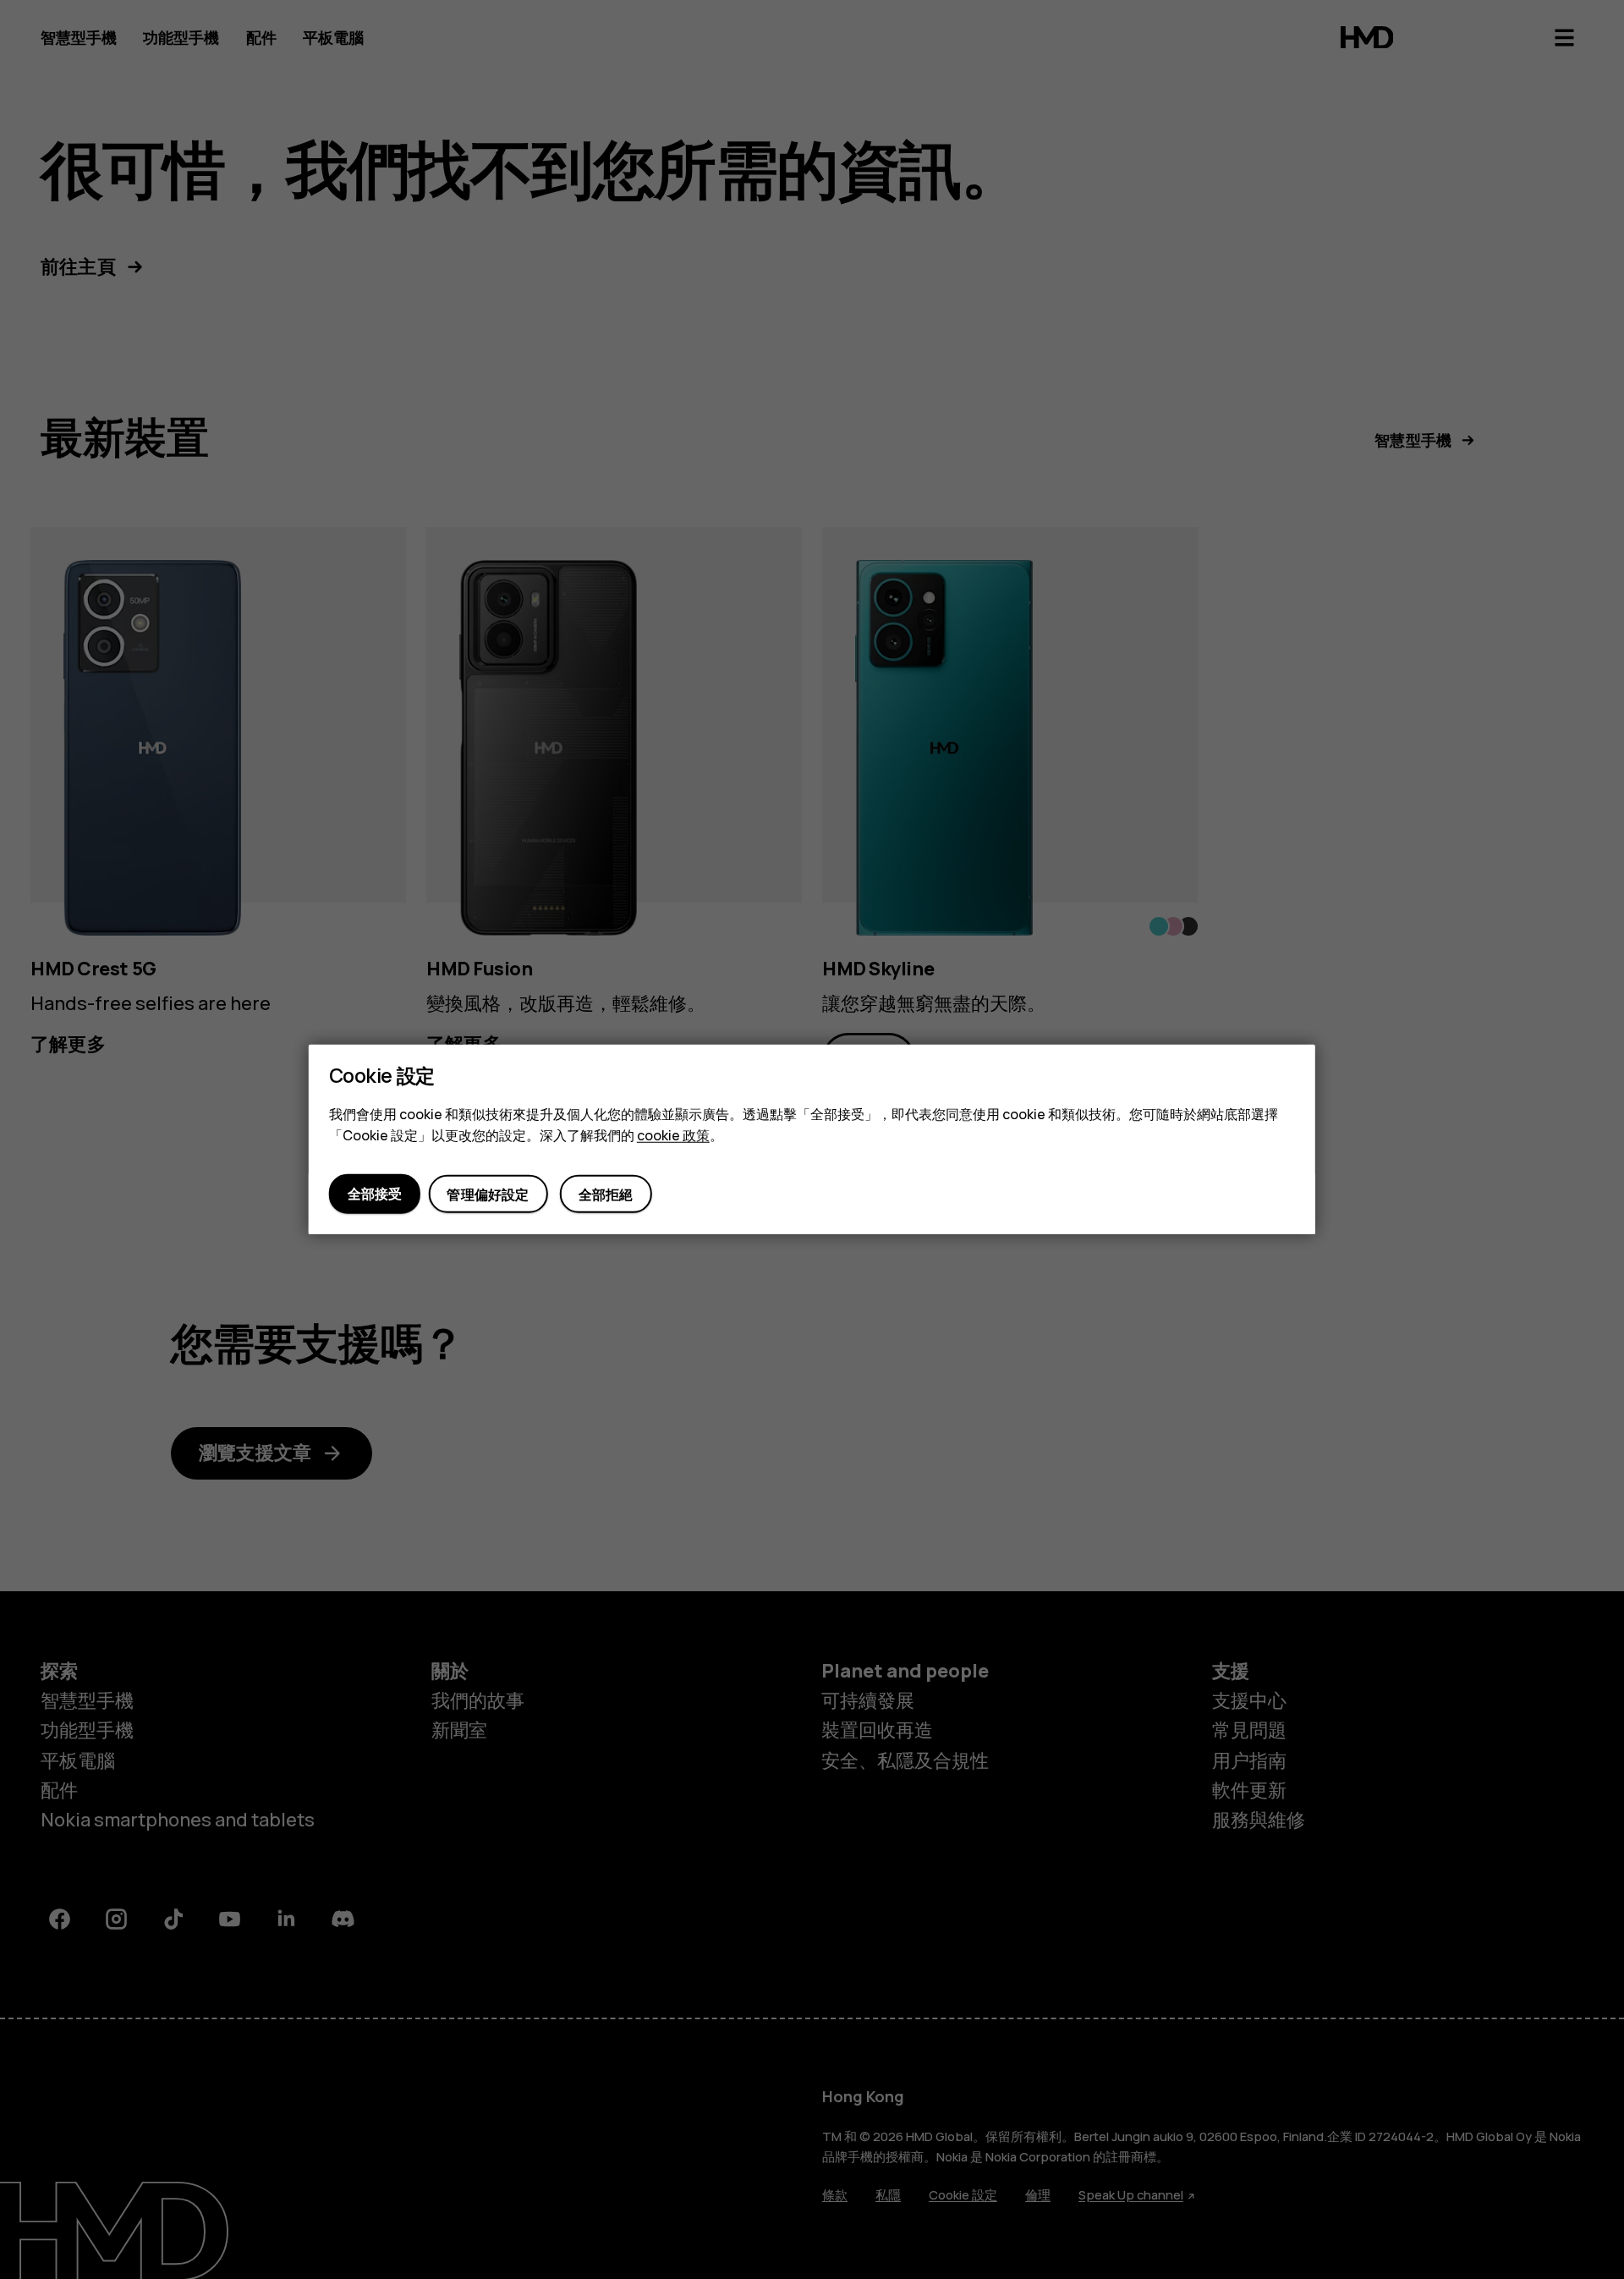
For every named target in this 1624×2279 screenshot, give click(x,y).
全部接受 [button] (375, 1194)
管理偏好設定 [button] (488, 1194)
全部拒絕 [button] (606, 1194)
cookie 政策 (673, 1135)
